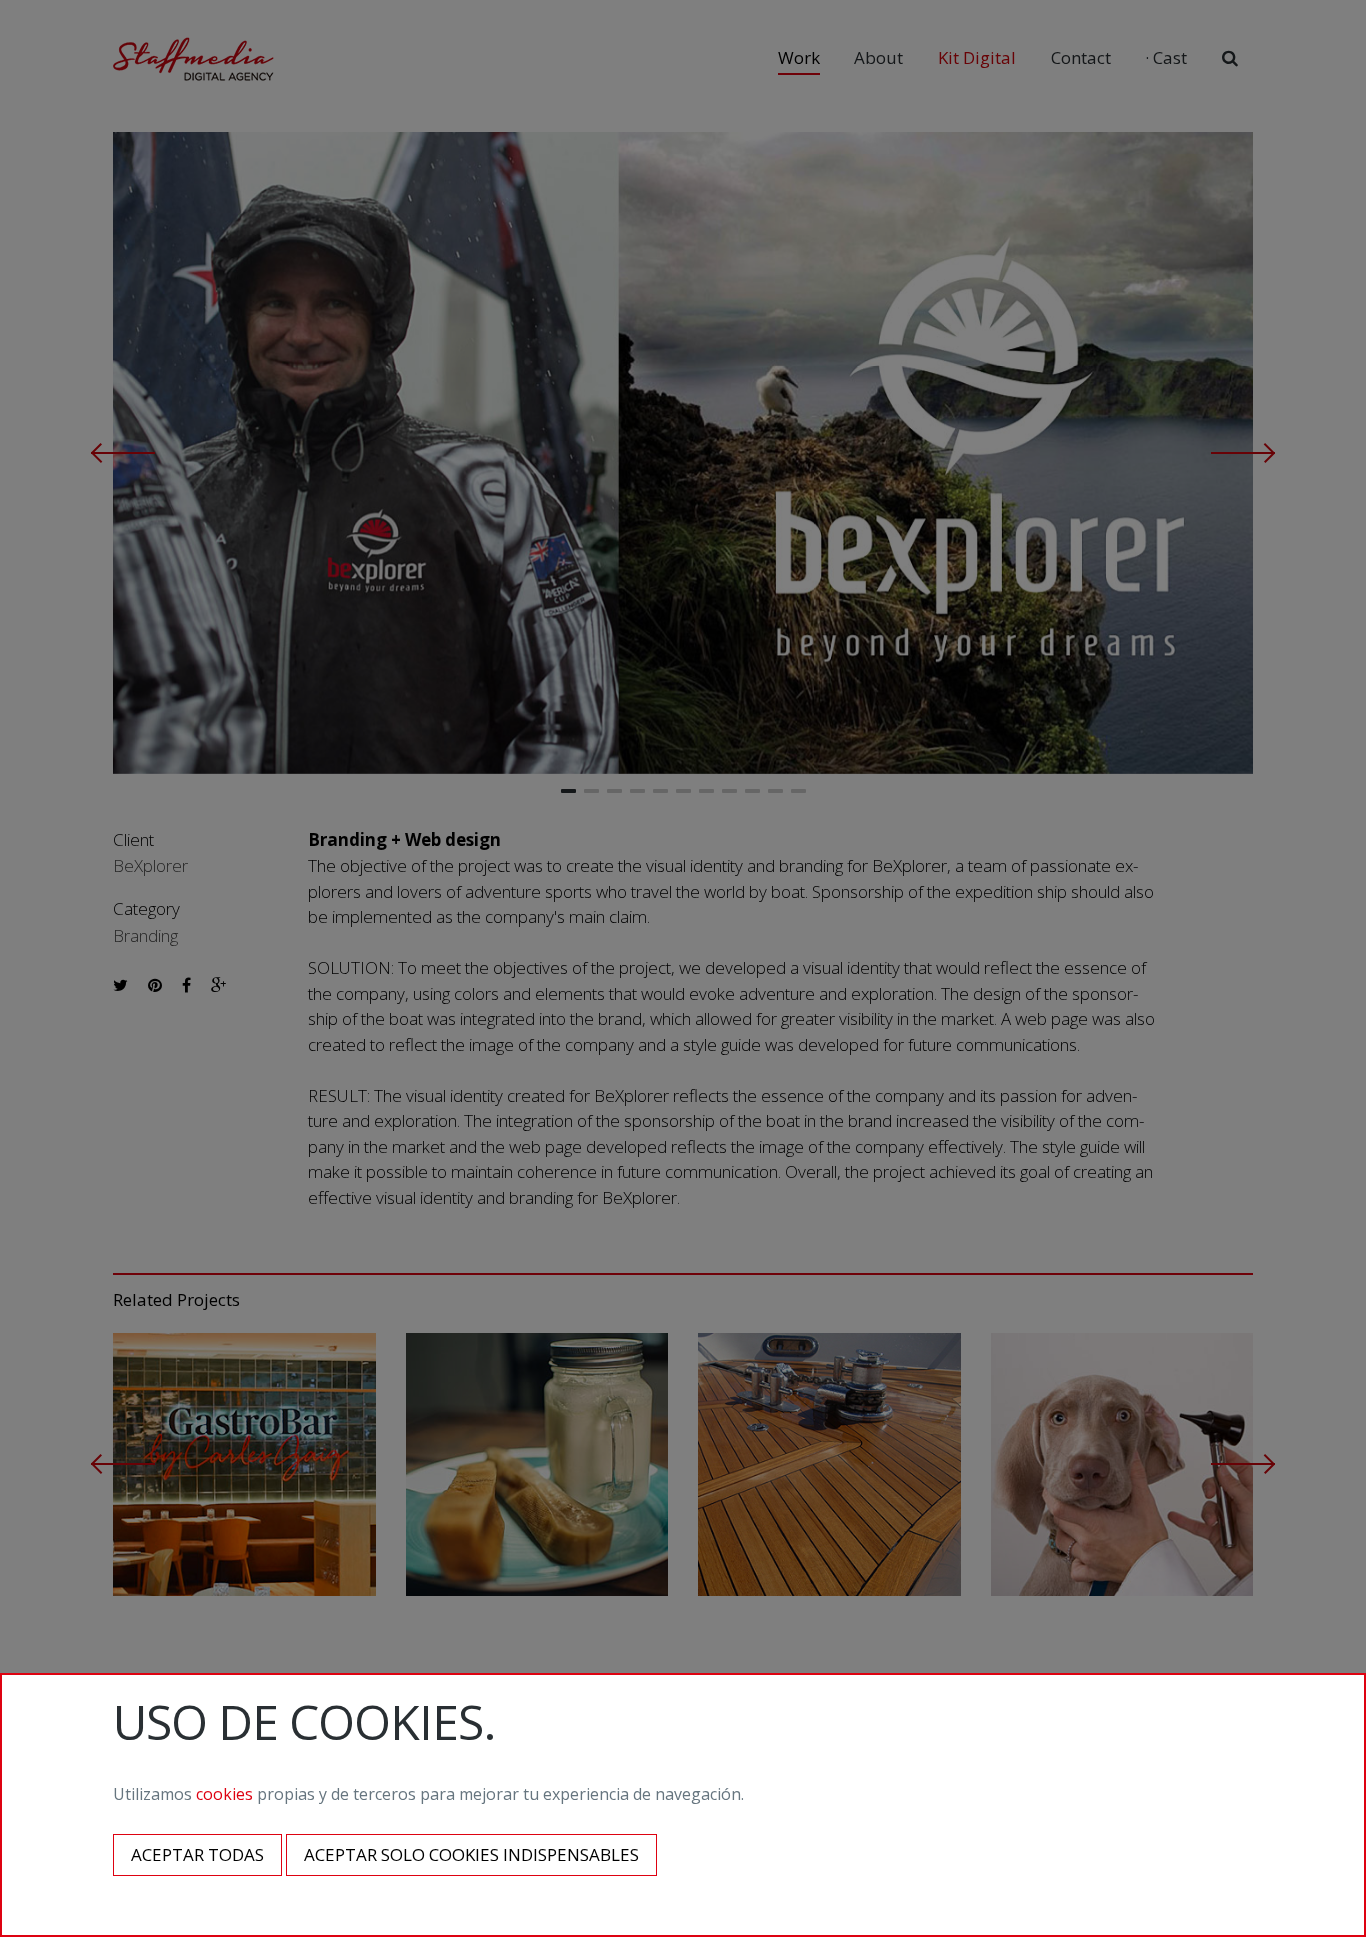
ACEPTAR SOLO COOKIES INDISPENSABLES (471, 1854)
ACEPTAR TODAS (197, 1854)
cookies (224, 1794)
